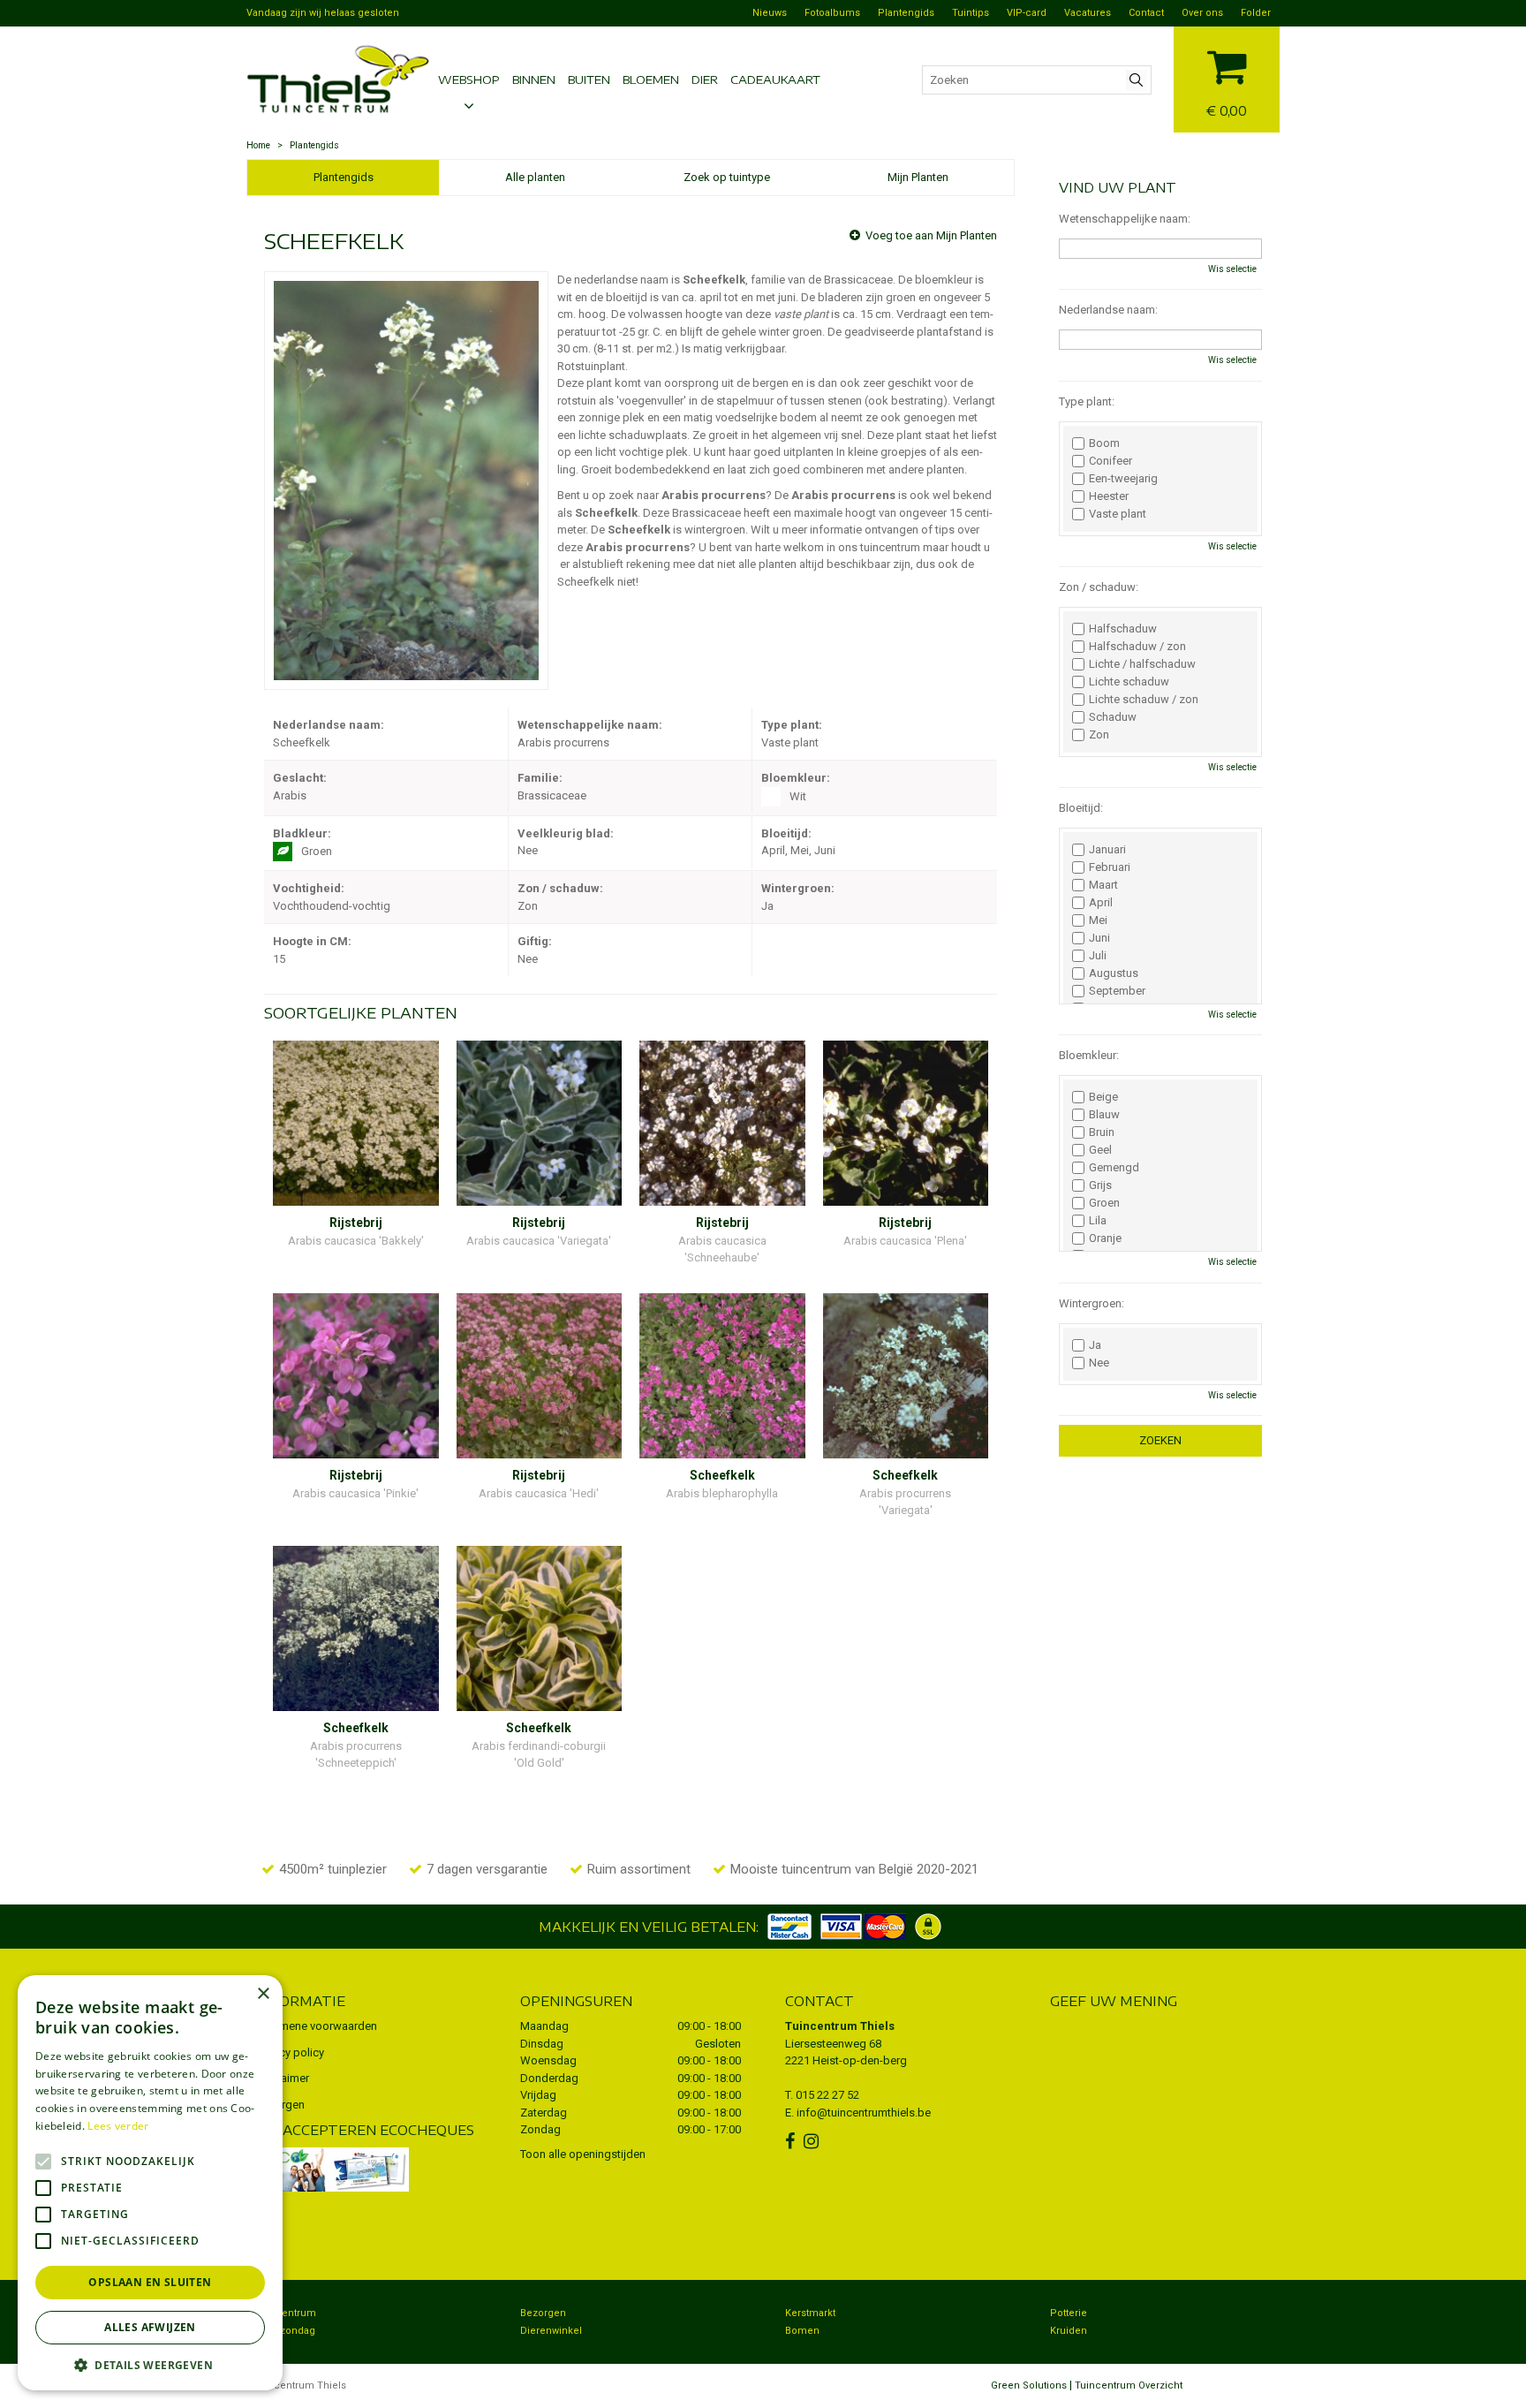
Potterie (1069, 2313)
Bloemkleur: (1089, 1055)
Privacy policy (290, 2052)
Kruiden (1069, 2331)
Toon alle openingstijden (583, 2154)
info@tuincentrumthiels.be (864, 2113)
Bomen (802, 2331)
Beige (1103, 1097)
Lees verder (118, 2126)
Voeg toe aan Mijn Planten (931, 235)
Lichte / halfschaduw (1142, 664)
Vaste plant (1118, 514)
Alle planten (535, 177)
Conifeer (1111, 461)
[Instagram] (813, 2141)
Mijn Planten (918, 177)
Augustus (1114, 973)
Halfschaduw (1123, 629)
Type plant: (1087, 401)
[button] (150, 2364)
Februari (1110, 867)
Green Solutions (1029, 2385)
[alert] (150, 2183)
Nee (1099, 1363)
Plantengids (344, 177)
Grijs (1100, 1185)
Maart (1103, 885)
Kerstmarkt (810, 2313)
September (1117, 991)
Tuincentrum (286, 2313)
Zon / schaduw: (1099, 587)
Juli (1098, 956)
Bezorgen (543, 2313)
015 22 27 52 (827, 2095)
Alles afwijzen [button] (150, 2327)
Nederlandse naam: (1108, 310)
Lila (1098, 1221)
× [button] (263, 1994)
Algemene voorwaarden (316, 2026)
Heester (1109, 496)
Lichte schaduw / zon (1144, 700)
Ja (1095, 1345)
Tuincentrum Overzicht (1129, 2385)
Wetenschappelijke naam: (1125, 219)
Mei (1098, 920)
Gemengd (1114, 1168)
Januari (1107, 850)
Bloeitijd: (1081, 808)
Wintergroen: (1092, 1303)
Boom (1104, 443)
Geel (1100, 1150)
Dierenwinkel (551, 2331)
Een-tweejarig (1123, 479)
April (1101, 903)
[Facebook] (792, 2141)
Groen (1104, 1203)
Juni (1099, 938)
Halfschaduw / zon (1137, 647)
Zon (1099, 735)
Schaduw (1113, 717)
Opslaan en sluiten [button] (150, 2282)
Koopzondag (285, 2331)
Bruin (1102, 1132)
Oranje (1105, 1238)
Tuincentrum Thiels (840, 2026)
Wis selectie (1232, 269)
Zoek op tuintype (727, 177)
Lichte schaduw (1129, 682)
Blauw (1104, 1115)
